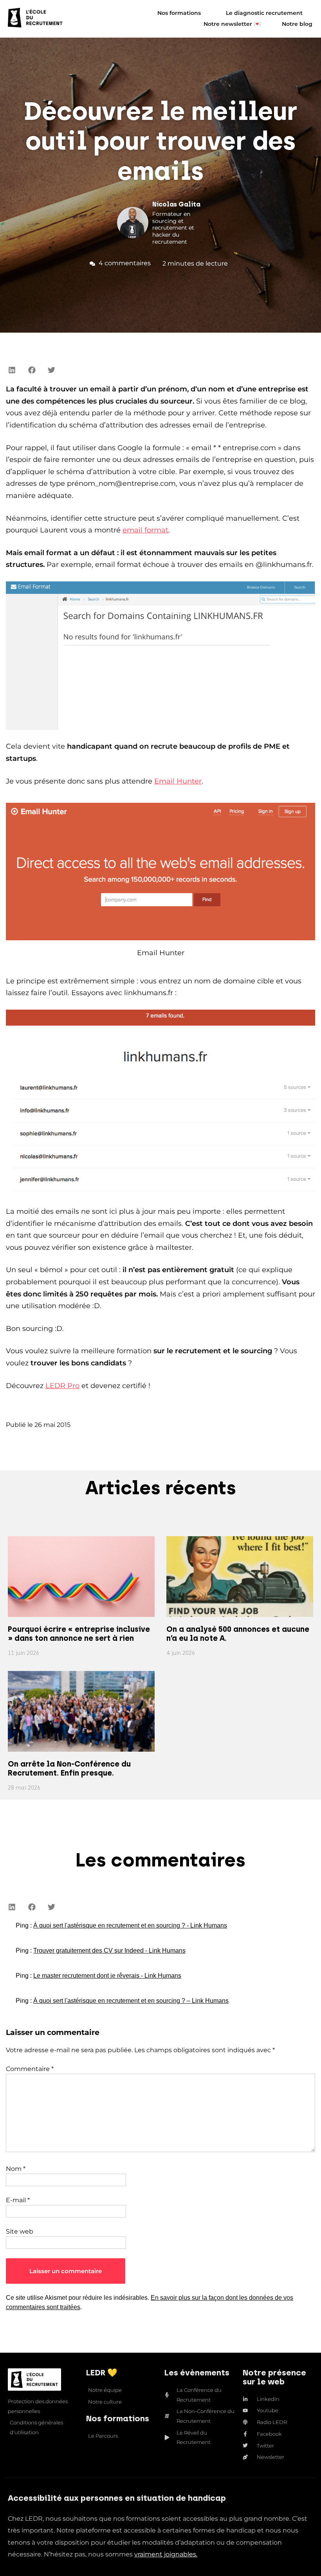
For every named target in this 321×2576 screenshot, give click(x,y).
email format (145, 530)
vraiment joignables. (166, 2554)
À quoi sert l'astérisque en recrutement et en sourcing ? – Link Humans (131, 2001)
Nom (16, 2169)
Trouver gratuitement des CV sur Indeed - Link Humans (109, 1951)
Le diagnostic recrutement (264, 13)
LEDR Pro (62, 1386)
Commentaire (30, 2069)
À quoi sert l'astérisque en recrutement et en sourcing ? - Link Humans (130, 1925)
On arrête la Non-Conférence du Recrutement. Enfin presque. (69, 1769)
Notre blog (297, 24)
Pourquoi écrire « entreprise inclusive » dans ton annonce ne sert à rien (79, 1634)
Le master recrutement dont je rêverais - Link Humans (107, 1976)
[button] (12, 370)
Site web (20, 2231)
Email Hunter (178, 781)
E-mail (18, 2200)
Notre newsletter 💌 (232, 24)
